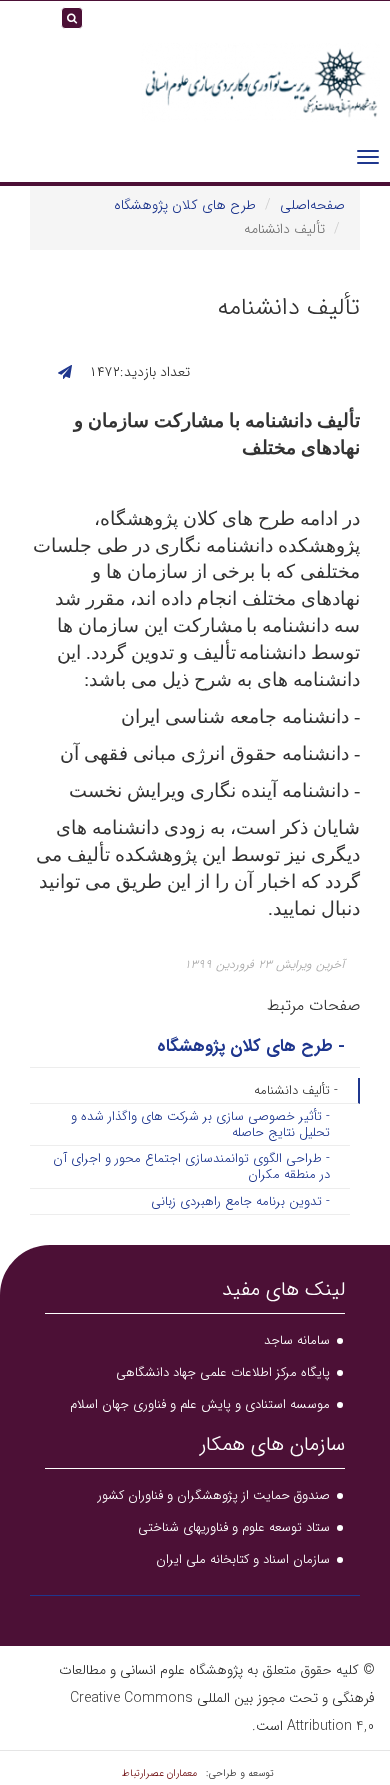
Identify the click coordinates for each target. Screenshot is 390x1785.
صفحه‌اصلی (312, 205)
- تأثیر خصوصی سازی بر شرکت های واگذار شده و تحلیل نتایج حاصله (200, 1124)
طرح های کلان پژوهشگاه (185, 205)
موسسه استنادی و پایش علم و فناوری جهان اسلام (200, 1404)
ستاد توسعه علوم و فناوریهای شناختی (234, 1527)
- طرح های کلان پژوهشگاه (251, 1046)
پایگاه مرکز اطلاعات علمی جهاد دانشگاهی (223, 1372)
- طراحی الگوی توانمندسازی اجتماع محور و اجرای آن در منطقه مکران (191, 1166)
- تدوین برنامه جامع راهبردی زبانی (240, 1201)
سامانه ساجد (297, 1340)
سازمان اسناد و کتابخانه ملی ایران (243, 1559)
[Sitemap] (19, 24)
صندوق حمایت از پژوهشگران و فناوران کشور (214, 1495)
